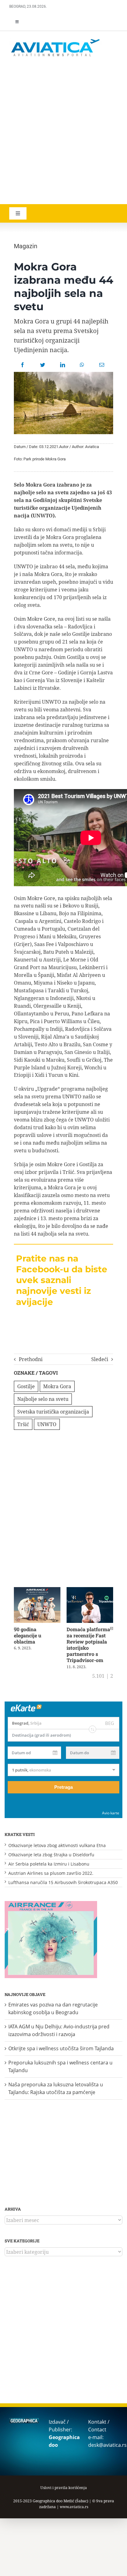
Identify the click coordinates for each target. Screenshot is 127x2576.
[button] (15, 1628)
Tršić (23, 1424)
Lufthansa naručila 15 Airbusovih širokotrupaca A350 (63, 1882)
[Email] (102, 365)
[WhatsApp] (82, 365)
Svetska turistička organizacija (53, 1412)
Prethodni (31, 1359)
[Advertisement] (63, 131)
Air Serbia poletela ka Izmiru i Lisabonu (49, 1864)
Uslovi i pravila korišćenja (64, 2488)
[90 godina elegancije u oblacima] (37, 1590)
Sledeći (100, 1359)
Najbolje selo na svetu (43, 1399)
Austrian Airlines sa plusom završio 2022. (51, 1873)
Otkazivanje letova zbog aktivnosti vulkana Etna (57, 1845)
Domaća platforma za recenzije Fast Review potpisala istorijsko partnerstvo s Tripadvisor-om (88, 1645)
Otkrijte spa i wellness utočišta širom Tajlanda (61, 2048)
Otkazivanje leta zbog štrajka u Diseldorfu (51, 1855)
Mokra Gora (57, 1386)
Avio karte (111, 1813)
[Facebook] (23, 365)
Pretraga (63, 1787)
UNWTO (47, 1424)
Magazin (26, 246)
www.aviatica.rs (74, 2507)
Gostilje (26, 1386)
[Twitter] (43, 365)
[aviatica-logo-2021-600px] (55, 40)
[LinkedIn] (63, 365)
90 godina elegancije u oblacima (28, 1635)
